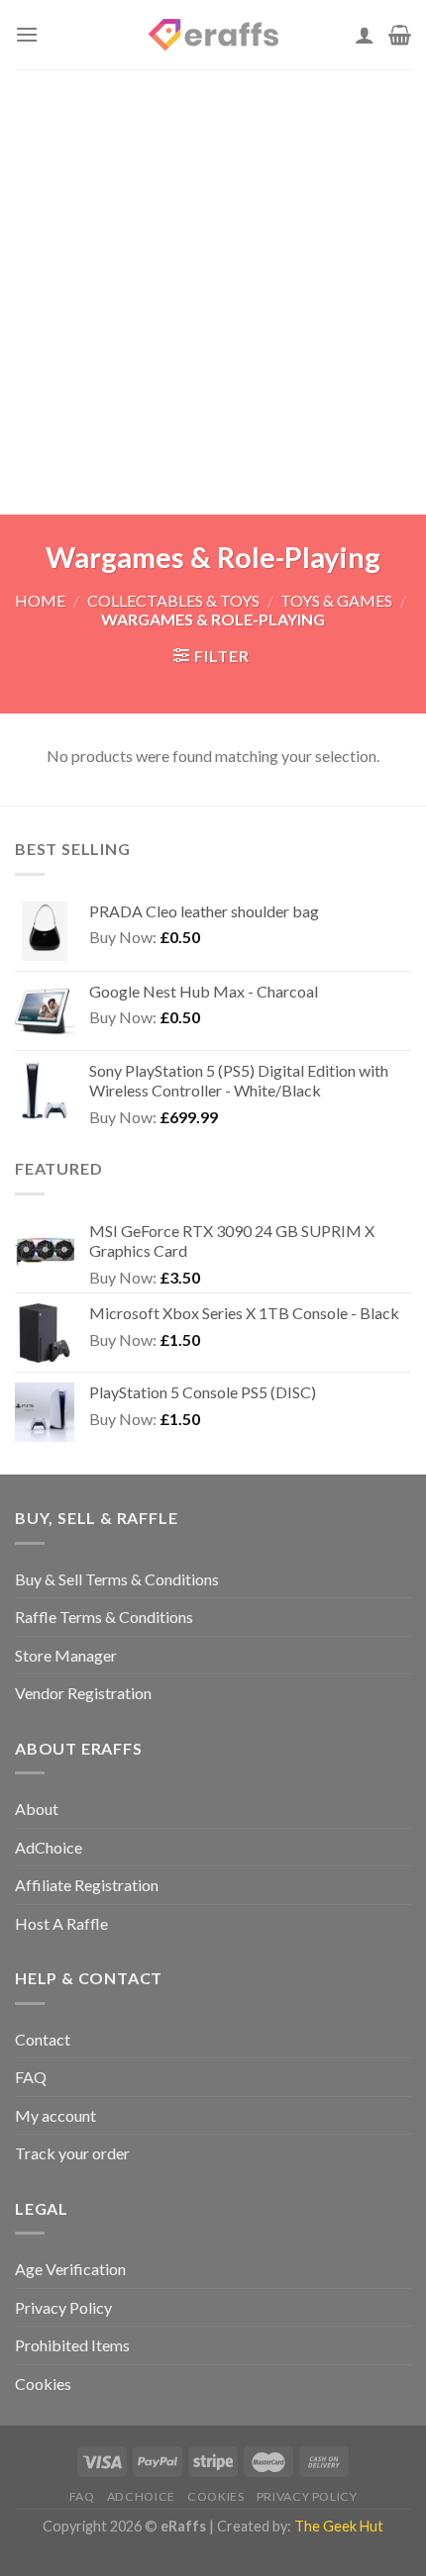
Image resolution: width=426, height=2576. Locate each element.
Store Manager (66, 1655)
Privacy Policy (63, 2307)
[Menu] (27, 34)
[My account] (365, 35)
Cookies (43, 2384)
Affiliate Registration (87, 1885)
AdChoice (49, 1847)
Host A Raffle (61, 1923)
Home (40, 600)
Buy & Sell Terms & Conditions (117, 1579)
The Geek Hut (339, 2526)
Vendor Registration (83, 1693)
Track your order (72, 2153)
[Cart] (400, 35)
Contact (43, 2039)
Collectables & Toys (173, 600)
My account (55, 2115)
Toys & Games (336, 600)
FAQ (31, 2077)
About (37, 1809)
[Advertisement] (213, 292)
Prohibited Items (72, 2345)
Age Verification (70, 2269)
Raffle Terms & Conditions (104, 1617)
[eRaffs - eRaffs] (213, 35)
